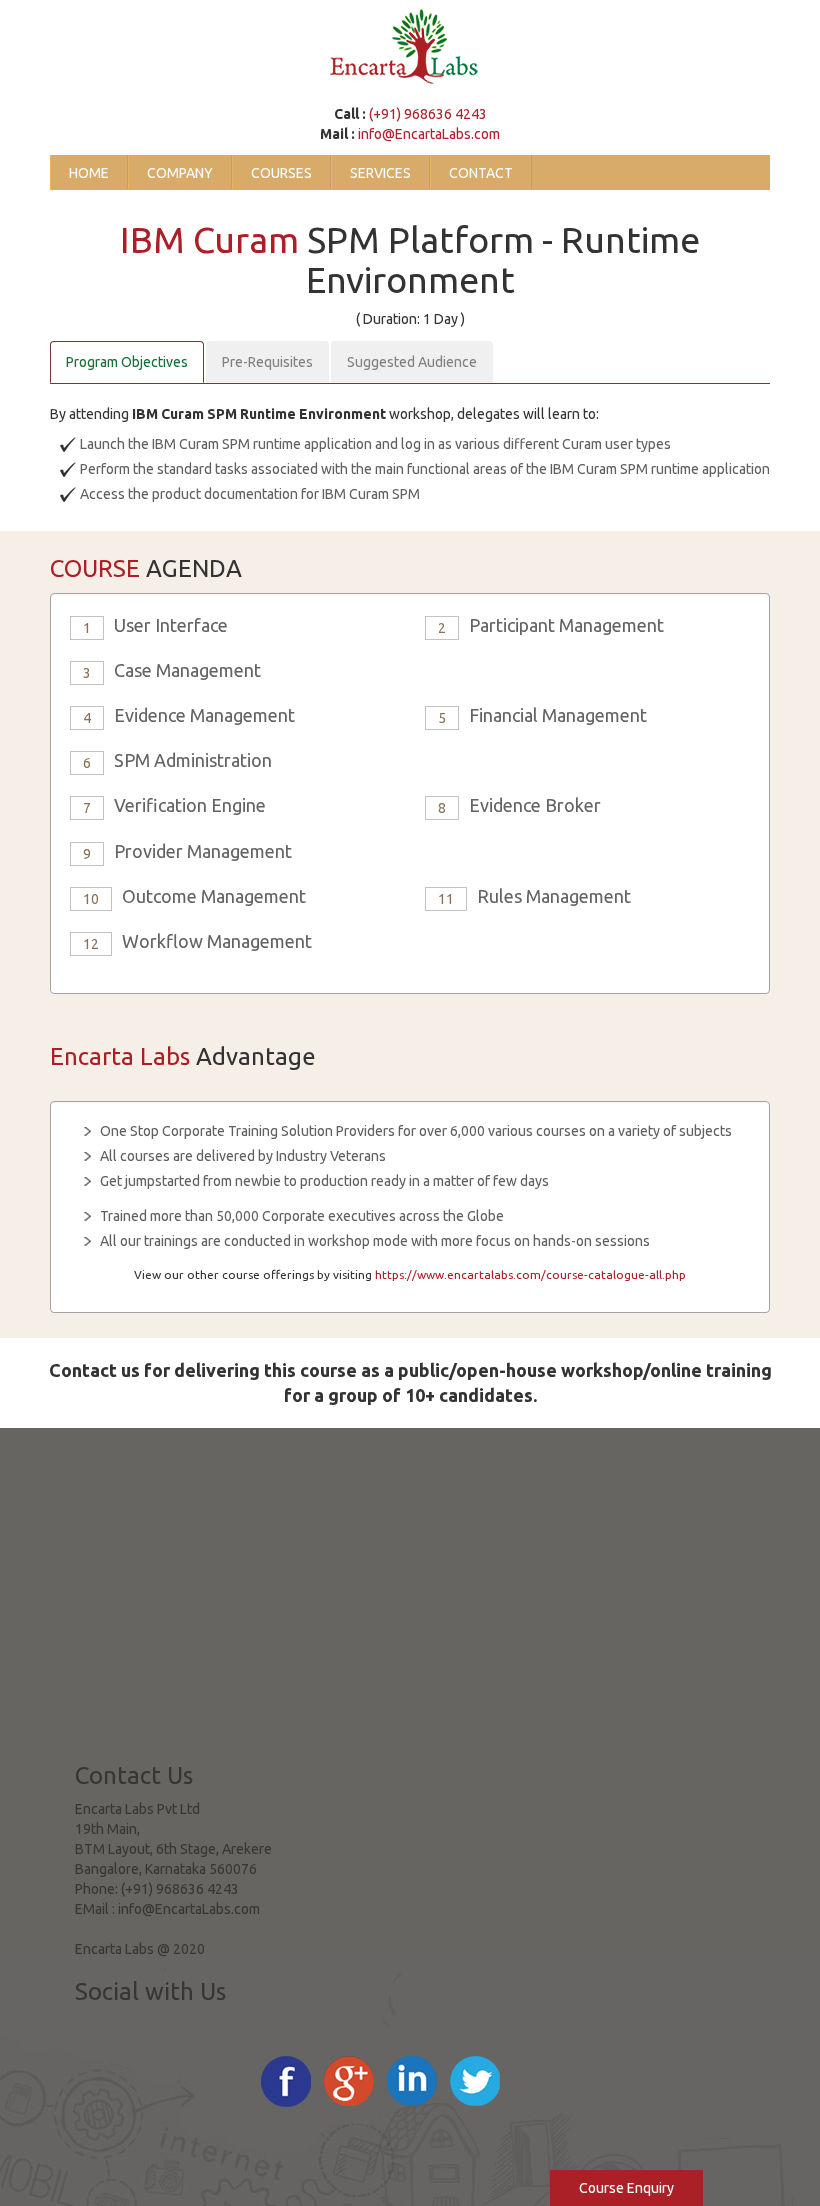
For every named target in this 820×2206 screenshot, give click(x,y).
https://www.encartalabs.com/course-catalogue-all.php (530, 1274)
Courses (281, 173)
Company (180, 173)
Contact (481, 173)
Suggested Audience (412, 362)
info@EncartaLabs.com (429, 134)
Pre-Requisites (267, 362)
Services (380, 173)
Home (89, 173)
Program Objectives (127, 362)
